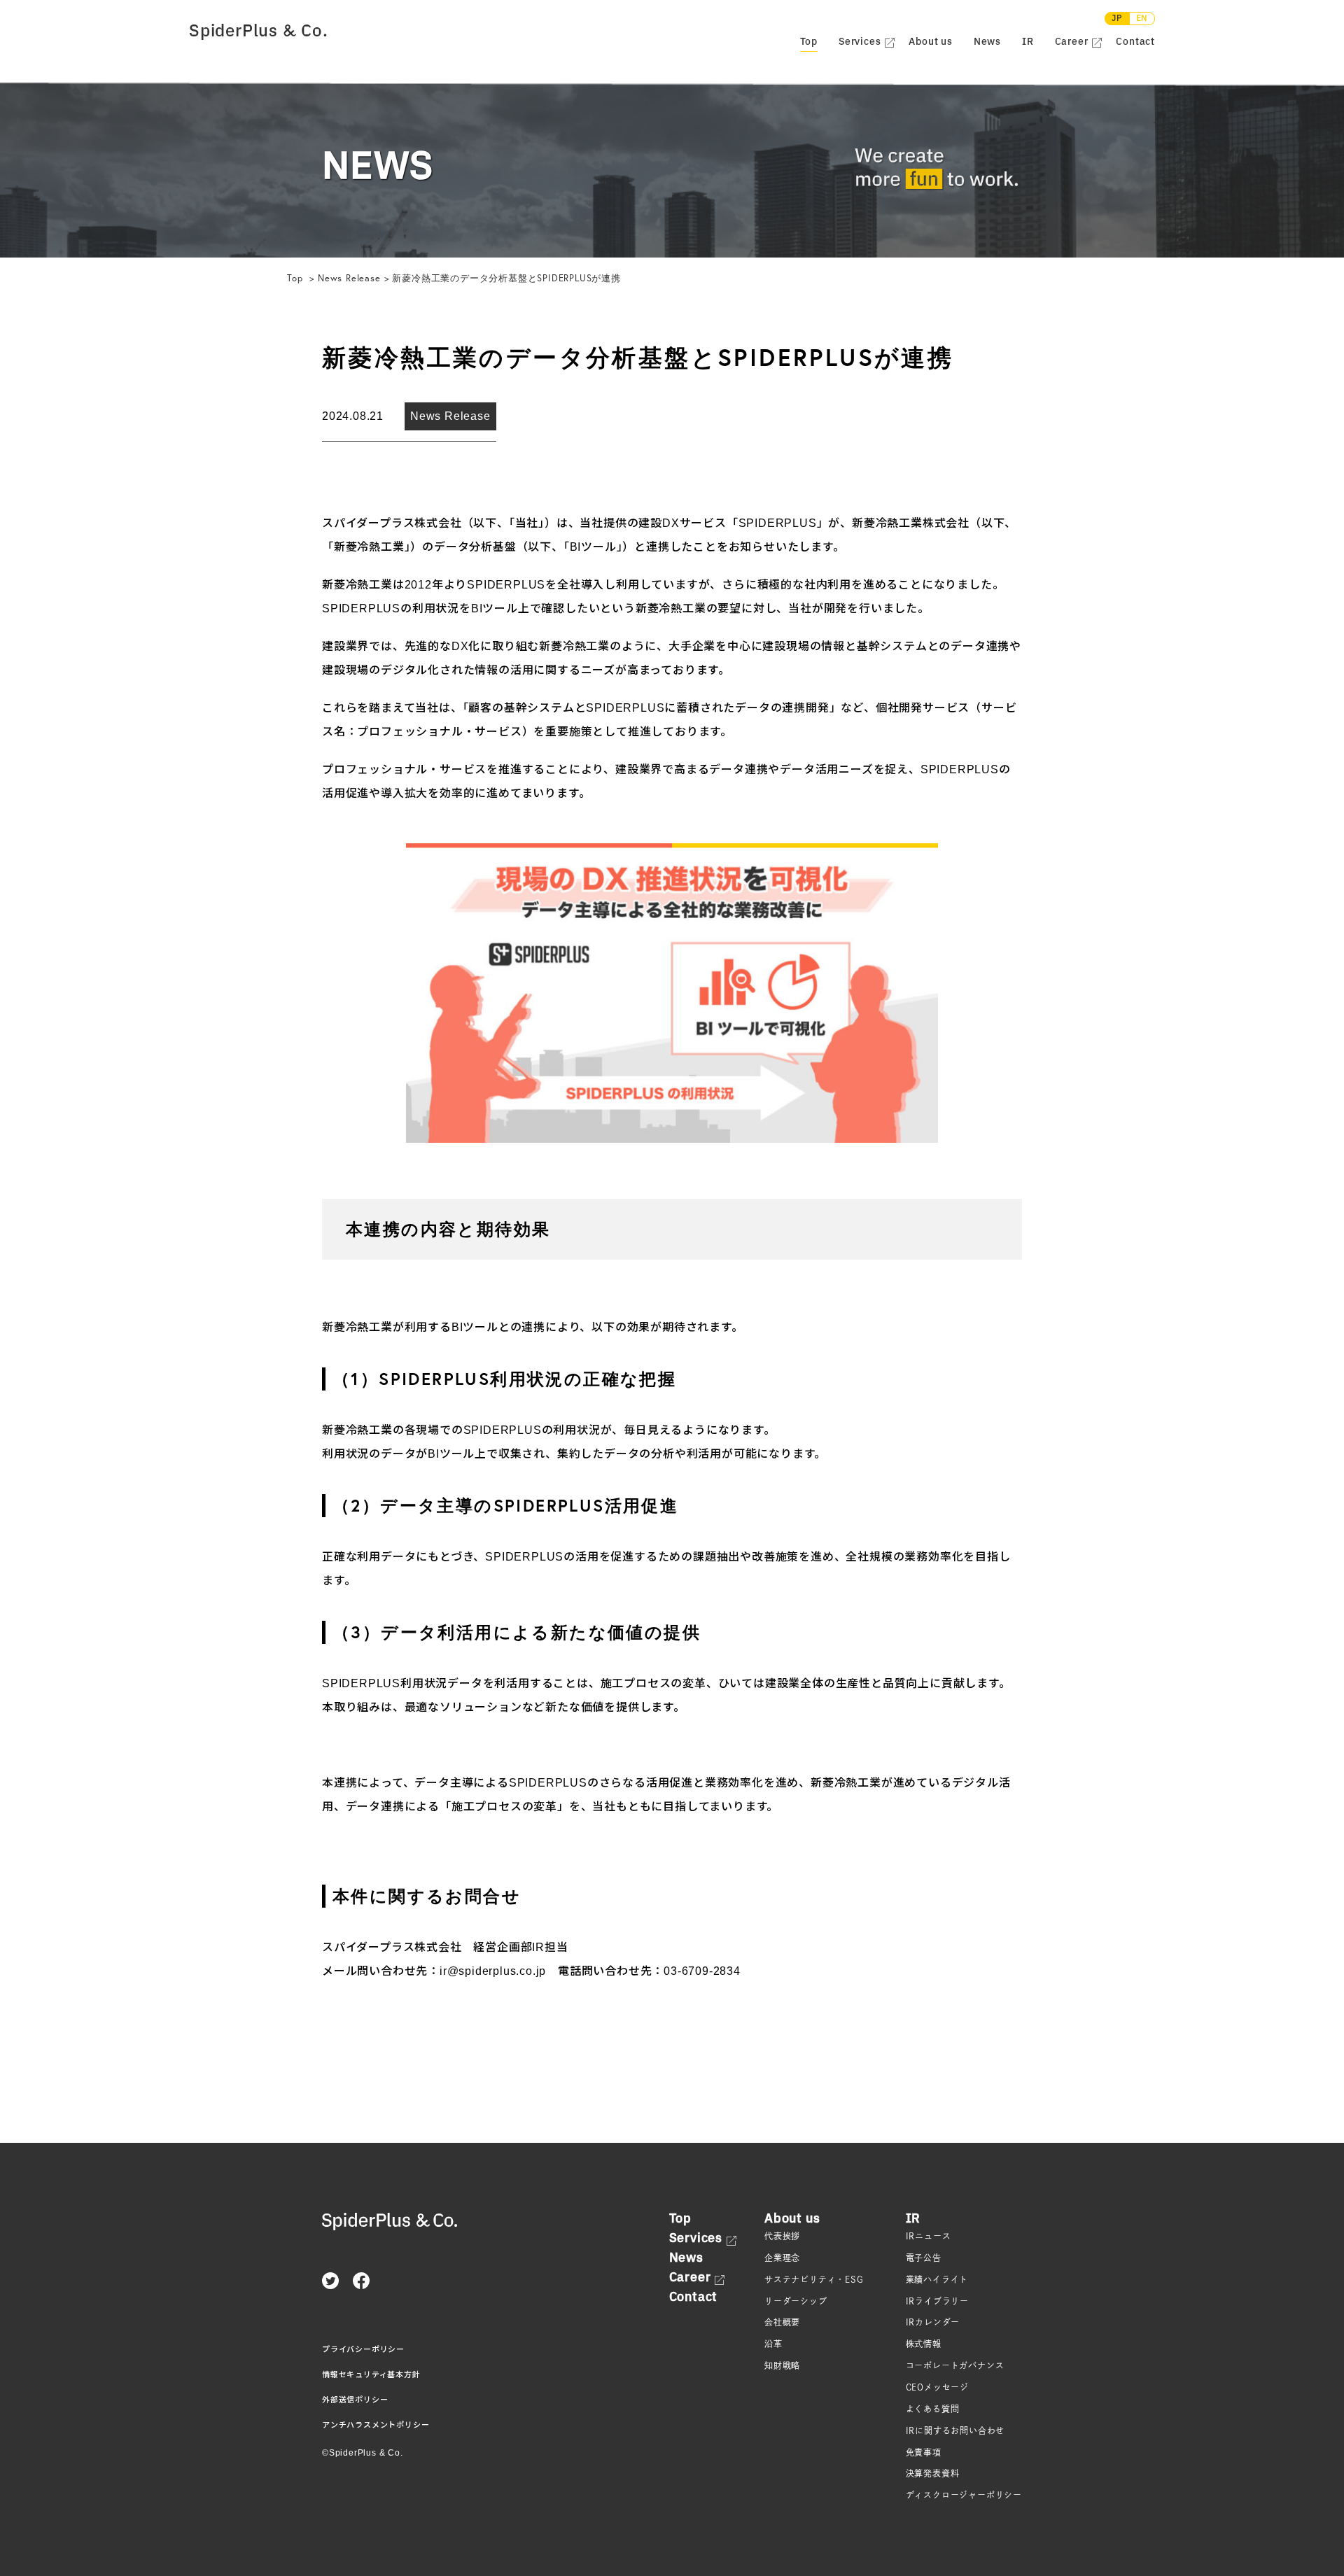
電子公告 (924, 2258)
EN (1142, 19)
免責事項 (924, 2452)
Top (296, 278)
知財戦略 (782, 2365)
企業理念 (782, 2258)
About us (930, 42)
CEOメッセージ (937, 2387)
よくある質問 (933, 2409)
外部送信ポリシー (355, 2400)
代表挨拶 (782, 2236)
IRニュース (929, 2236)
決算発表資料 (933, 2473)
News (987, 42)
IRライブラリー (937, 2301)
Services (860, 42)
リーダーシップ (796, 2301)
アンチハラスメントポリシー (376, 2425)
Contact (1135, 42)
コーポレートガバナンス (955, 2365)
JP (1117, 19)
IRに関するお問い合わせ (955, 2430)
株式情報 (924, 2344)
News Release (349, 278)
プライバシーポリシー (363, 2349)
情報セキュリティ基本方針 (371, 2374)
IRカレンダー (933, 2322)
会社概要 (782, 2322)
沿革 (773, 2344)
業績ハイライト (937, 2279)
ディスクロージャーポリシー (964, 2495)
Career (1072, 42)
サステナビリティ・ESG (814, 2279)
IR (1028, 42)
